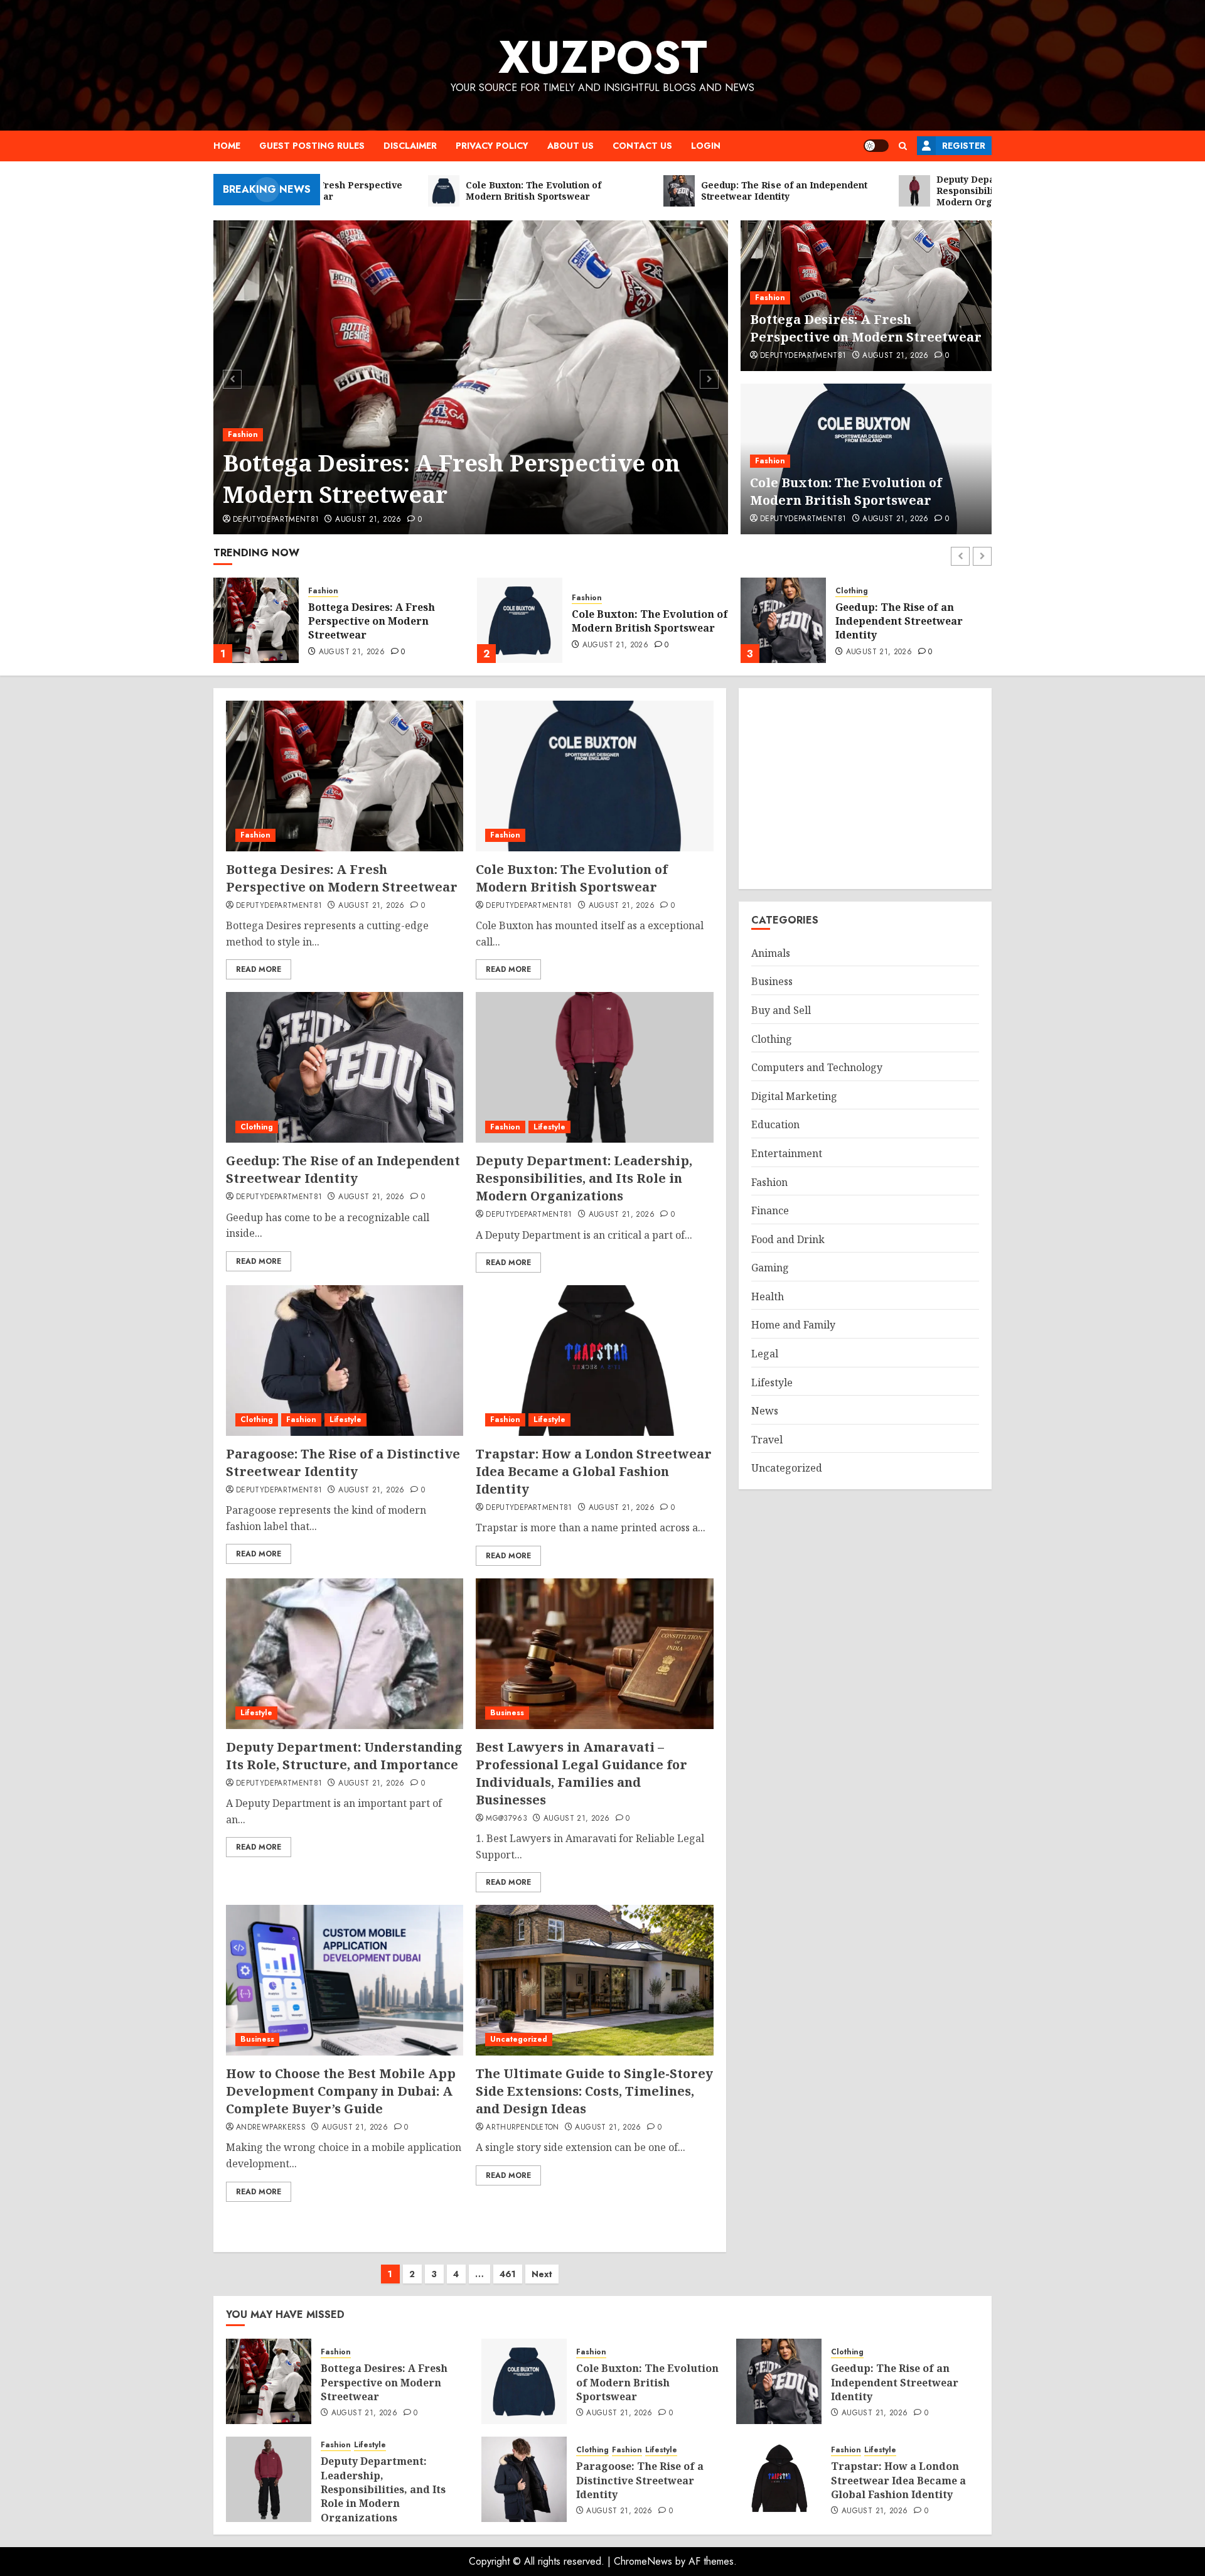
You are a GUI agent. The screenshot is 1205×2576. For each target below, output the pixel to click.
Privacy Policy (492, 146)
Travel (767, 1440)
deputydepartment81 (276, 520)
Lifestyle (885, 586)
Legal (765, 1354)
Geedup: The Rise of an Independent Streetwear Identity (635, 621)
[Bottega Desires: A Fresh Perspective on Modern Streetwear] (471, 377)
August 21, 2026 (368, 520)
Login (706, 146)
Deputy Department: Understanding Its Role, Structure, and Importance (344, 1756)
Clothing (588, 591)
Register (964, 146)
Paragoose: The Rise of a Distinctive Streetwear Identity (343, 1463)
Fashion (243, 434)
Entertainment (787, 1153)
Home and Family (793, 1325)
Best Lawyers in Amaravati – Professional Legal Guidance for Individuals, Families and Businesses (581, 1773)
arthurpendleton (522, 2128)
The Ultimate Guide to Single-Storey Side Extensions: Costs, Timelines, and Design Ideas (594, 2091)
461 (508, 2274)
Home (227, 146)
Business (507, 1713)
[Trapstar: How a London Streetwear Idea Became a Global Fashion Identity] (594, 1361)
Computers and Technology (817, 1067)
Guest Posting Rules (312, 146)
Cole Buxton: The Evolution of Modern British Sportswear (846, 491)
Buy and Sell (781, 1010)
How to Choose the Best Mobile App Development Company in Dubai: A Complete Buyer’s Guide (341, 2091)
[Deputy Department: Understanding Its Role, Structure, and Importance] (345, 1654)
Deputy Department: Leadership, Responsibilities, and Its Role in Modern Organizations (911, 623)
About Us (570, 146)
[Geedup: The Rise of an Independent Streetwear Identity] (520, 620)
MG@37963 (506, 1819)
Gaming (770, 1268)
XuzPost (603, 57)
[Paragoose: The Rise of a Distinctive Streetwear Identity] (345, 1361)
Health (768, 1296)
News (765, 1411)
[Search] (903, 146)
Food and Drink (788, 1239)
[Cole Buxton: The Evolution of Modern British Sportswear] (256, 620)
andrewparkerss (271, 2128)
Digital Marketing (794, 1096)
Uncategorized (519, 2039)
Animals (771, 953)
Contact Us (642, 146)
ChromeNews (643, 2561)
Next (542, 2274)
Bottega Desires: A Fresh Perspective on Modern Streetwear (451, 479)
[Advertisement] (865, 789)
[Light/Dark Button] (876, 146)
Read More (259, 969)
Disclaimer (410, 146)
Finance (770, 1210)
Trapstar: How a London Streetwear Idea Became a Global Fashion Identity (594, 1471)
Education (775, 1124)
